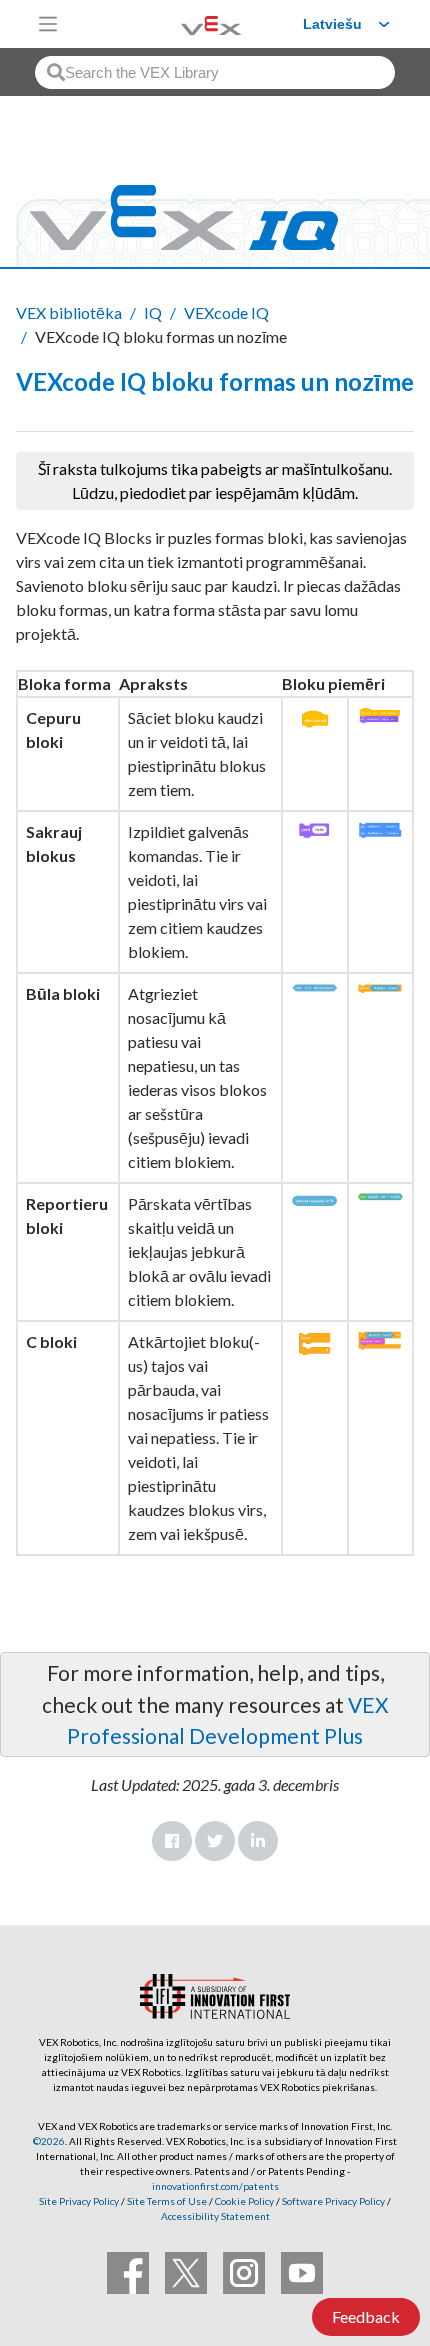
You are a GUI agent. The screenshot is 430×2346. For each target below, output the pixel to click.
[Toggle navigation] (48, 24)
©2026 (49, 2141)
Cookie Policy (244, 2201)
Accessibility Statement (215, 2216)
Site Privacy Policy (79, 2201)
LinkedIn (258, 1841)
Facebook (172, 1841)
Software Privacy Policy (333, 2201)
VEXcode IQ (226, 312)
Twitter (215, 1841)
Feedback (366, 2316)
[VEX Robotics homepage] (186, 23)
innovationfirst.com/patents (215, 2186)
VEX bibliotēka (69, 312)
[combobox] (215, 72)
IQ (153, 312)
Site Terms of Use (166, 2201)
